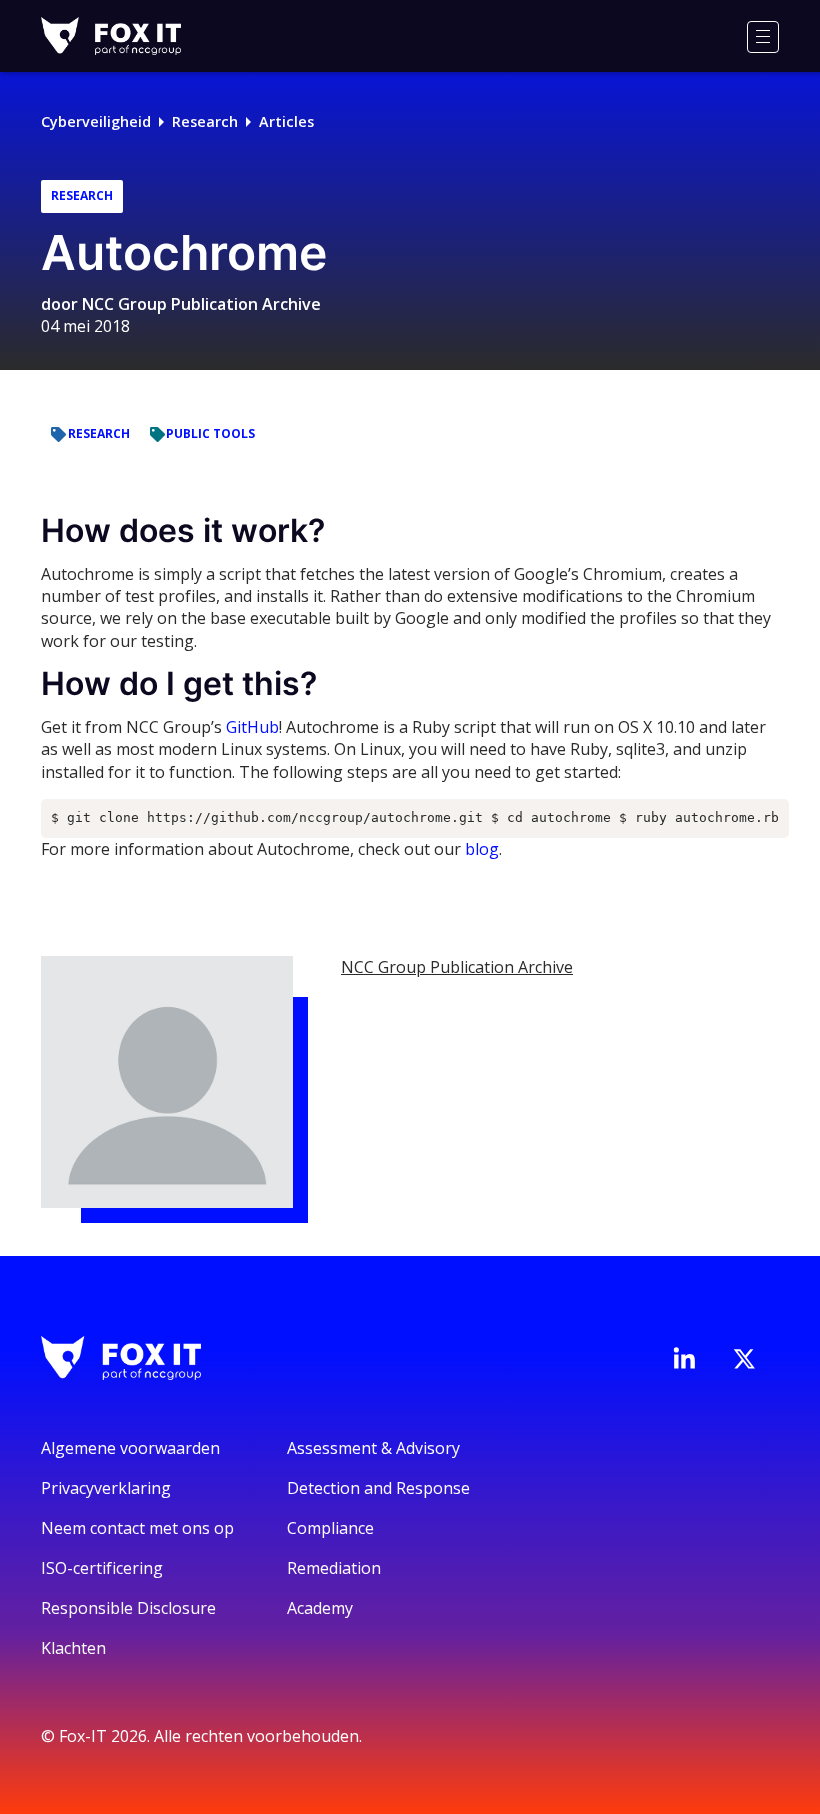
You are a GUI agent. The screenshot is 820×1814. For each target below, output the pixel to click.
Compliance (330, 1528)
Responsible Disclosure (128, 1608)
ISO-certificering (102, 1568)
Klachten (73, 1648)
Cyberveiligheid (96, 121)
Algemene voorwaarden (130, 1448)
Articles (286, 121)
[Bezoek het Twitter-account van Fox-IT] (744, 1359)
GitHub (252, 727)
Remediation (334, 1568)
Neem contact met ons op (137, 1528)
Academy (320, 1608)
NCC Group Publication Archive (201, 304)
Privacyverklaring (106, 1488)
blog (482, 849)
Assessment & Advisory (373, 1448)
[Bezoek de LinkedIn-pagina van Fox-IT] (684, 1358)
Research (205, 121)
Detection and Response (378, 1488)
